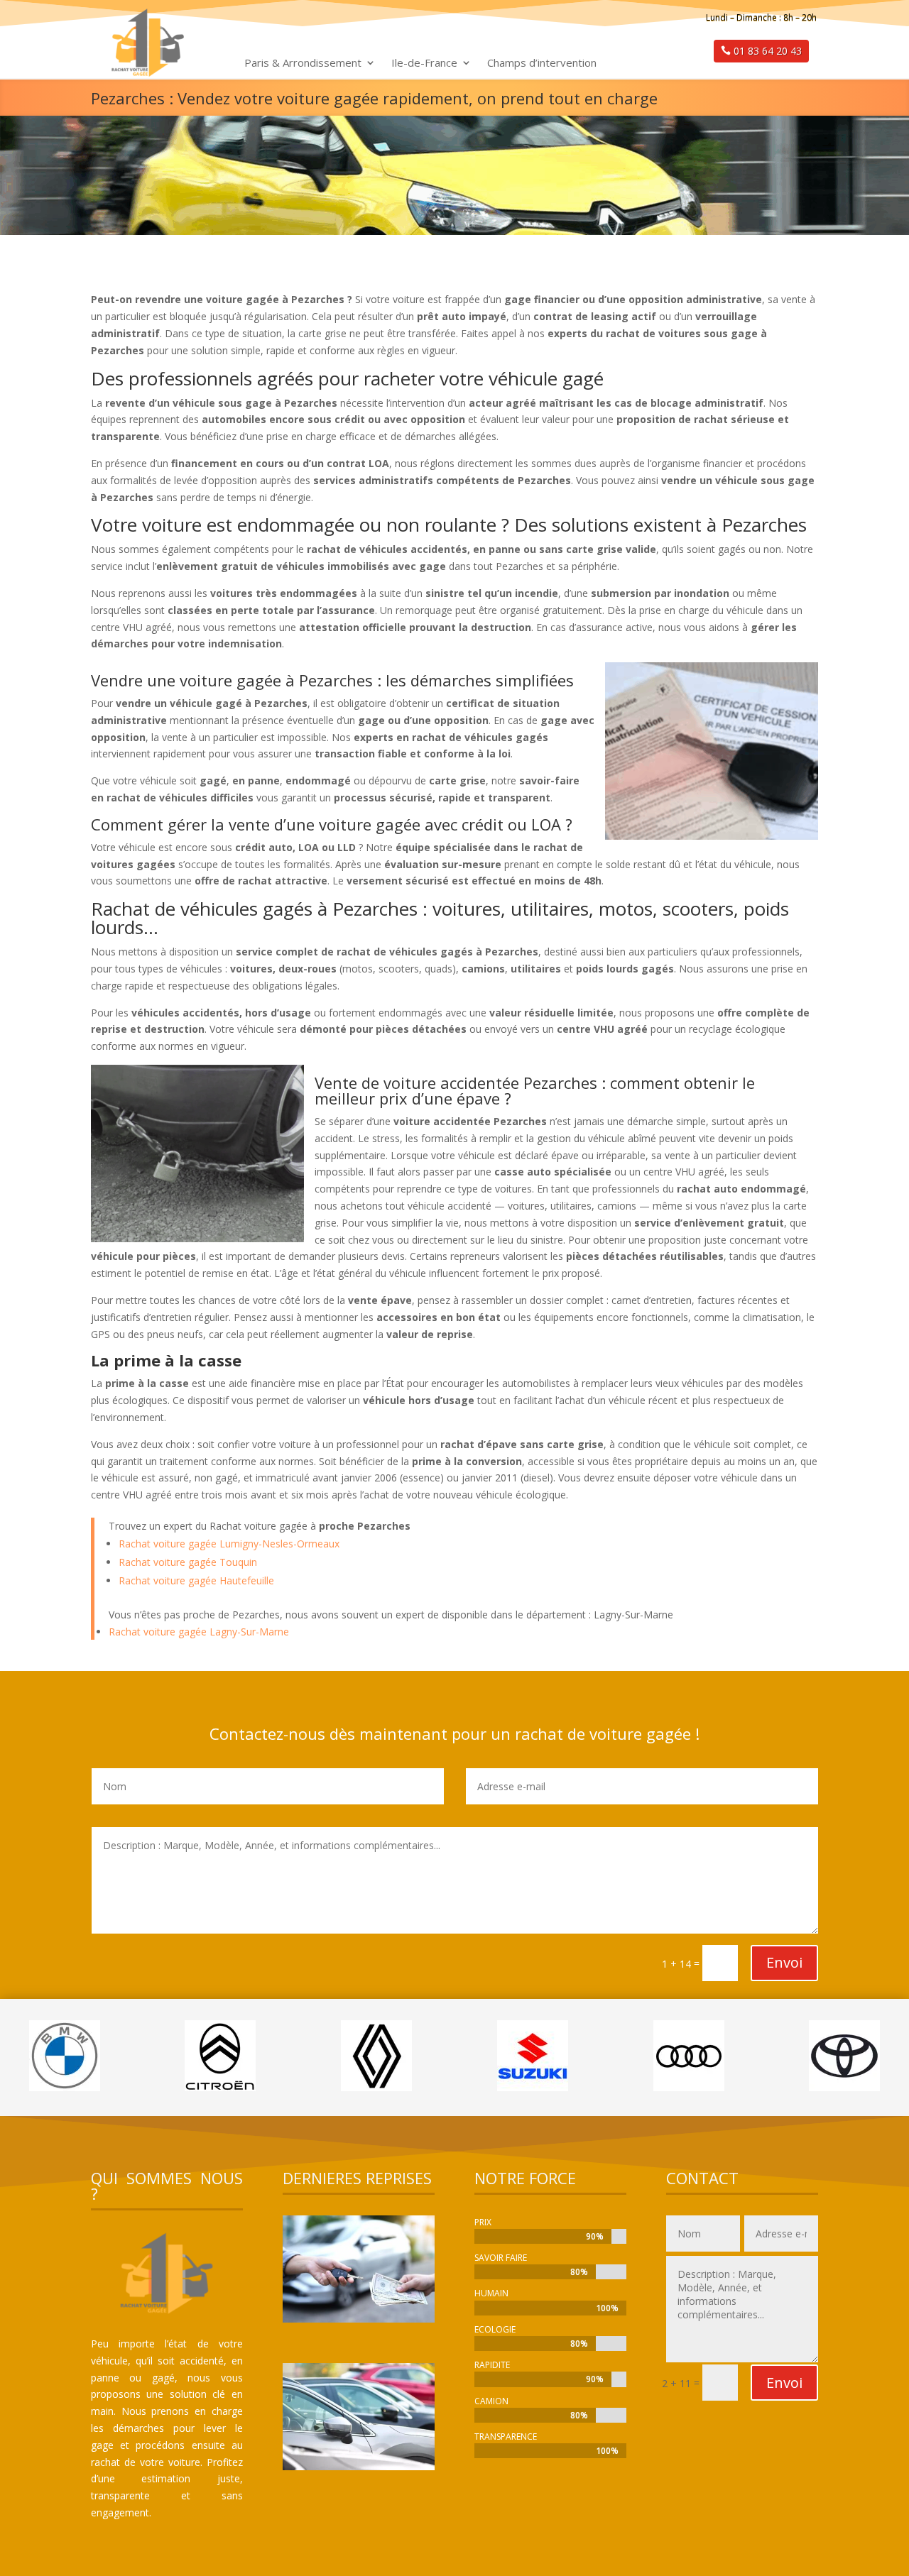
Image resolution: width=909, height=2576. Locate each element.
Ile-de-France (424, 64)
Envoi (784, 1962)
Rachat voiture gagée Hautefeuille (196, 1580)
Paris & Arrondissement (303, 64)
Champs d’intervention (542, 64)
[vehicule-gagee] (359, 2319)
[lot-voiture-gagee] (359, 2466)
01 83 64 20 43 (768, 51)
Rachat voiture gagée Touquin (188, 1562)
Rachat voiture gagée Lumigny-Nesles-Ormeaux (229, 1544)
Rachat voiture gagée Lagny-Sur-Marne (199, 1632)
